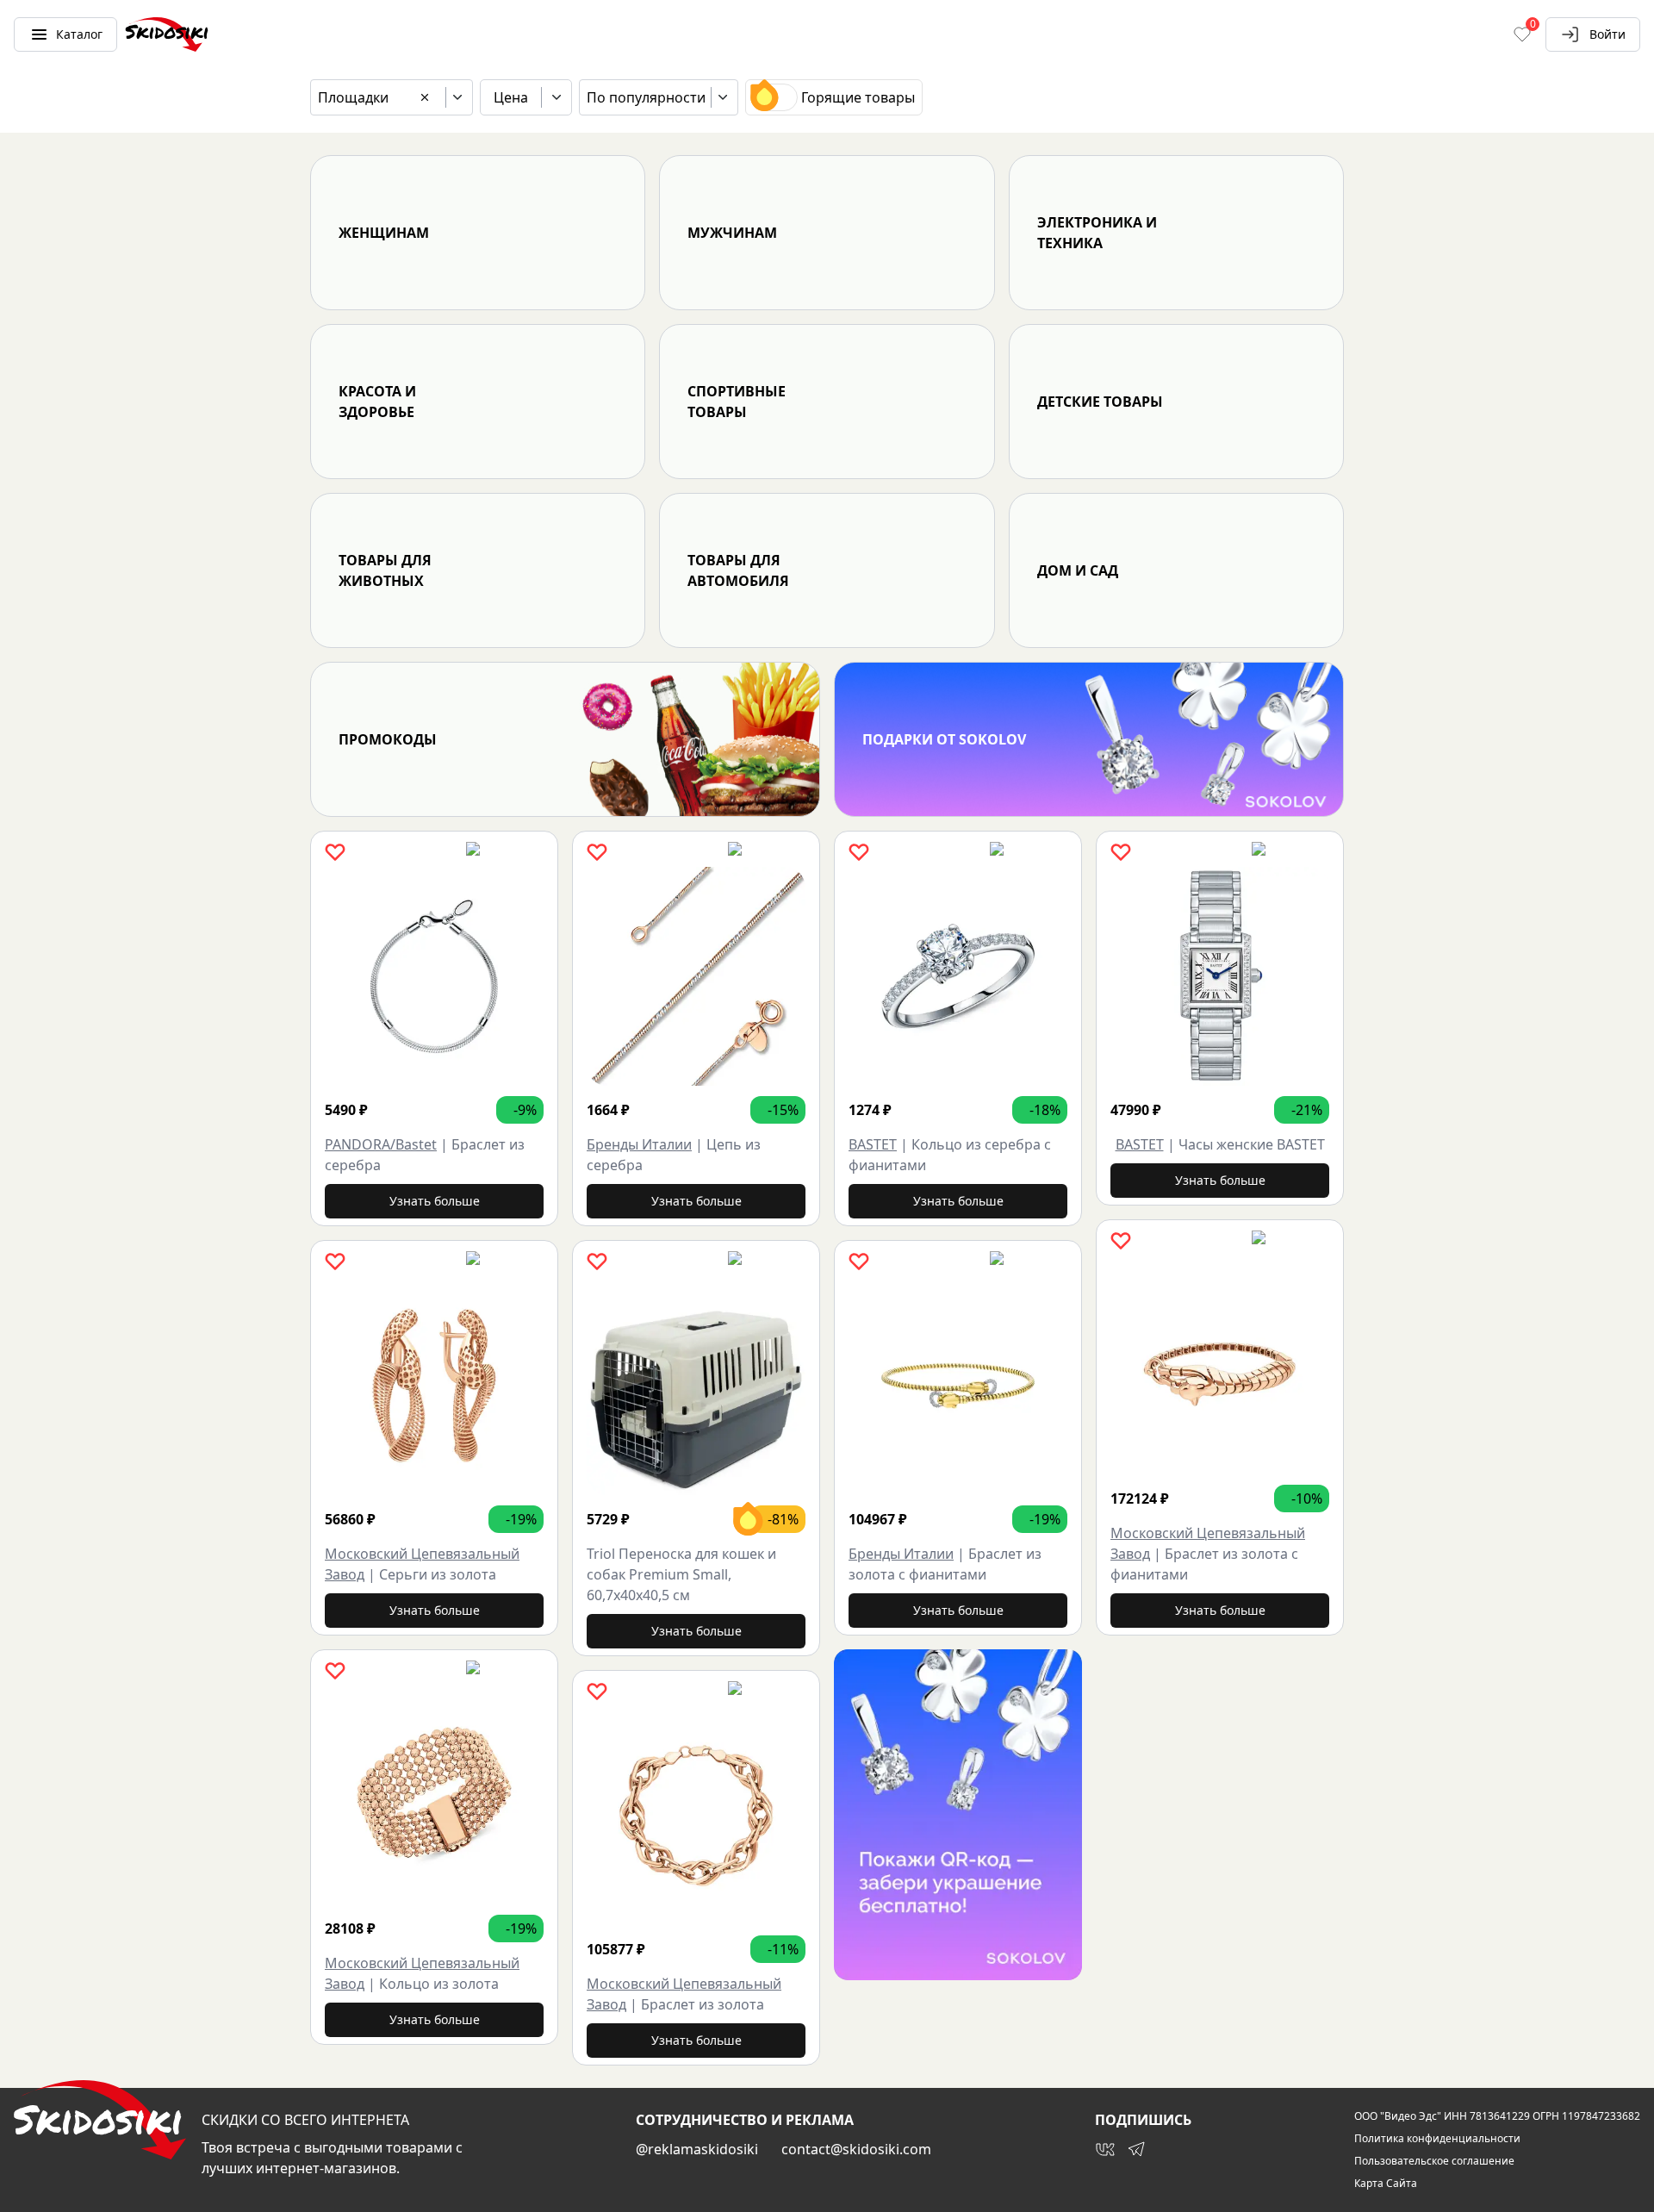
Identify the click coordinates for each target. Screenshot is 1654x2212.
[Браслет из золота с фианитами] (958, 1386)
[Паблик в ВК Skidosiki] (1105, 2149)
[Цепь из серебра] (696, 976)
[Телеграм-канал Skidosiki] (1136, 2149)
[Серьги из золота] (434, 1386)
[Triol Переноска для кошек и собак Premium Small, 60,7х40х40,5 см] (696, 1386)
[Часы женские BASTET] (1220, 976)
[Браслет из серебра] (434, 976)
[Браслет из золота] (696, 1816)
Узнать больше (435, 1201)
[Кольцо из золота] (434, 1795)
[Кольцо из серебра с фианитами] (958, 976)
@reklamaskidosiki (697, 2149)
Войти (1607, 34)
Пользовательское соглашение (1434, 2161)
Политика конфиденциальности (1437, 2139)
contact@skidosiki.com (856, 2149)
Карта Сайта (1386, 2184)
